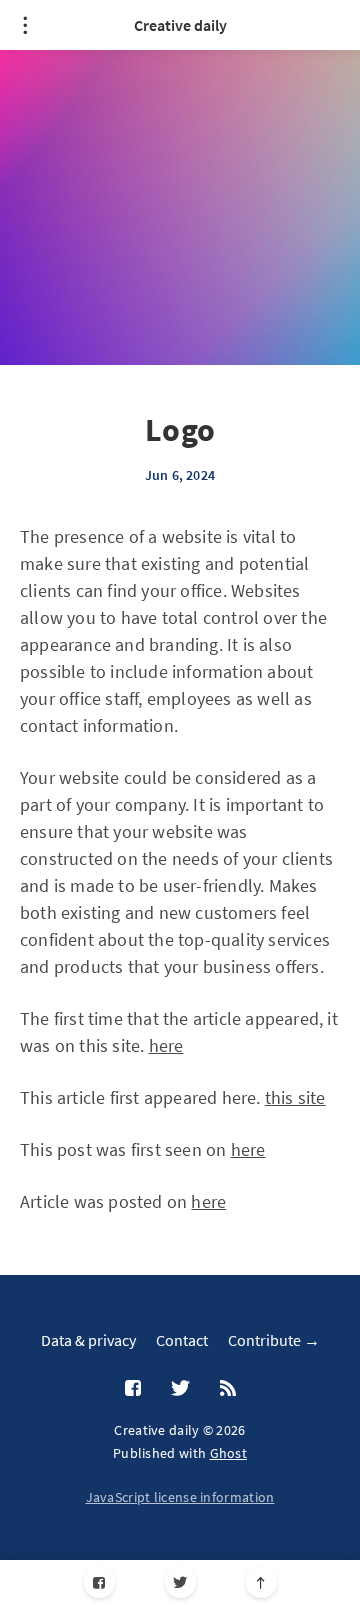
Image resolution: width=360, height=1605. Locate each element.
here (166, 1045)
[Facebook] (99, 1582)
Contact (182, 1340)
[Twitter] (180, 1582)
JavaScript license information (180, 1497)
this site (295, 1097)
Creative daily (180, 25)
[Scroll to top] (261, 1582)
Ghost (229, 1453)
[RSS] (228, 1389)
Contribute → (274, 1340)
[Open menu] (25, 25)
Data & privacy (88, 1340)
